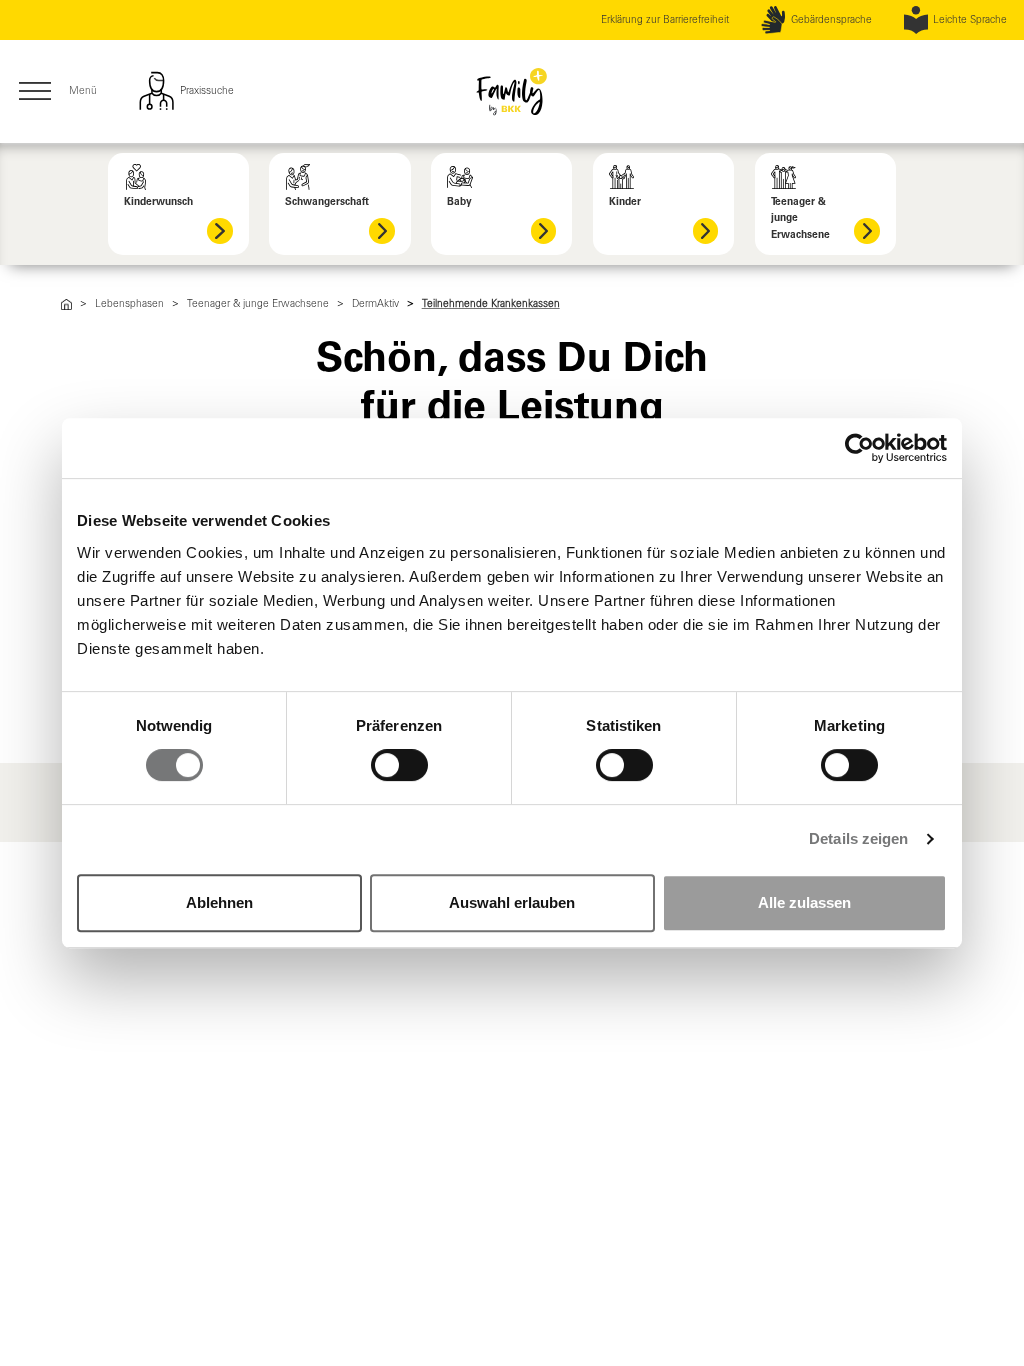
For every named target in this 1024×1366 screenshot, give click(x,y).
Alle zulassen (804, 902)
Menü (56, 92)
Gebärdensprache (831, 19)
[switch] (399, 765)
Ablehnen (219, 902)
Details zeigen (858, 838)
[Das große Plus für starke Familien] (66, 304)
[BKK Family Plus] (512, 91)
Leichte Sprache (970, 19)
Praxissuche (205, 90)
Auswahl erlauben (512, 902)
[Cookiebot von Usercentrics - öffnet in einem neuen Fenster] (859, 448)
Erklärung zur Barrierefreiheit (665, 19)
